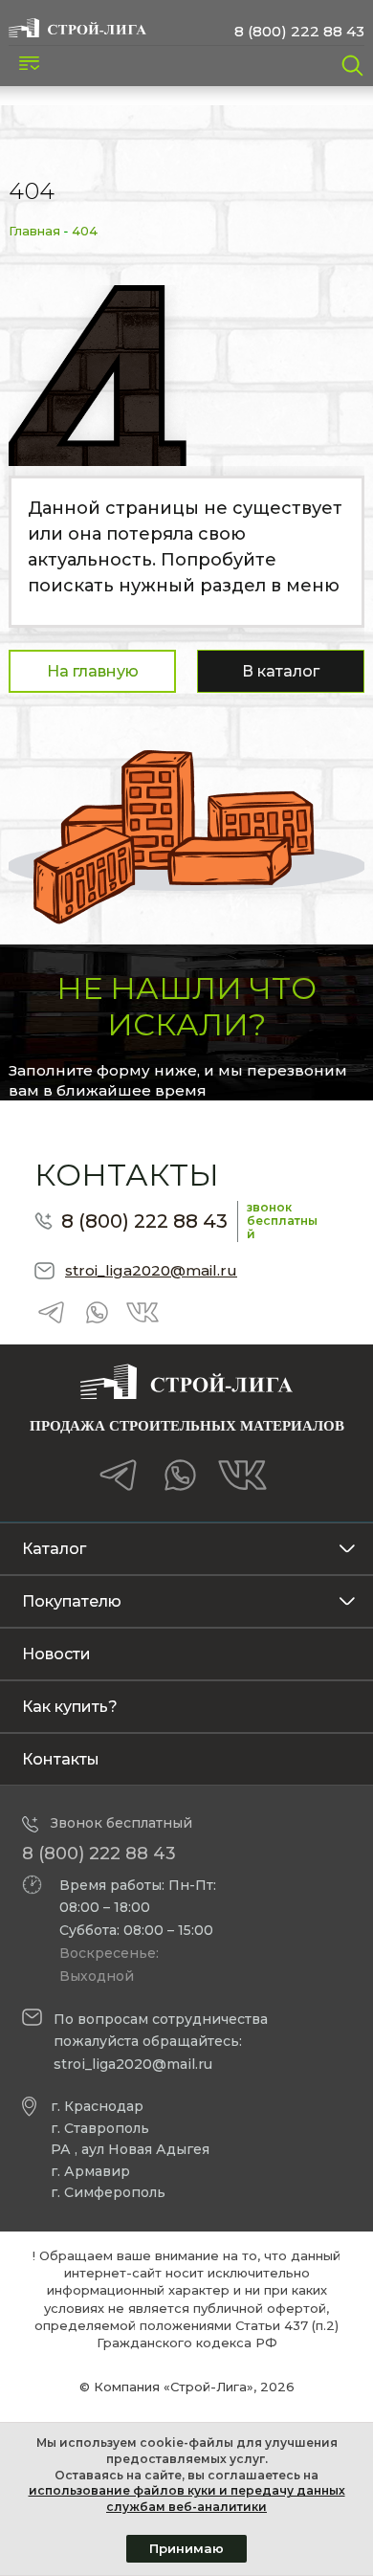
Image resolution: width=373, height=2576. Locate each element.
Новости (56, 1654)
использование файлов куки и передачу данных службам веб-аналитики (187, 2498)
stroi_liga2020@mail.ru (151, 1270)
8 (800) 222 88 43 (299, 31)
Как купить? (70, 1707)
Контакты (61, 1759)
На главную (93, 671)
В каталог (281, 671)
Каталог (54, 1549)
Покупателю (72, 1601)
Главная (34, 231)
